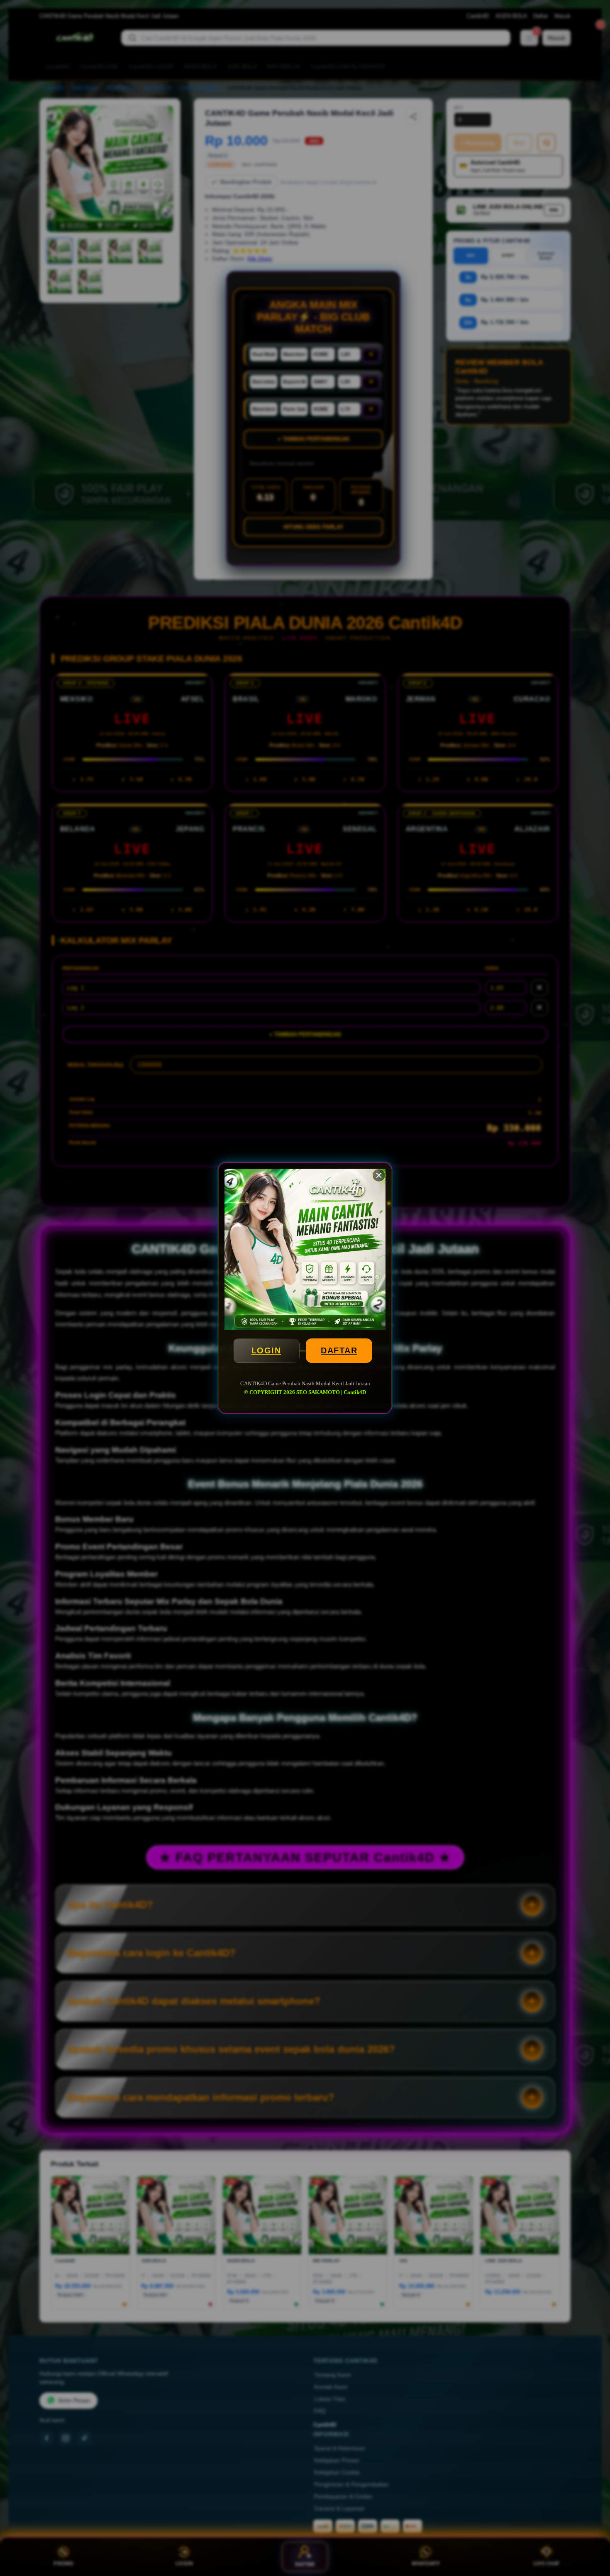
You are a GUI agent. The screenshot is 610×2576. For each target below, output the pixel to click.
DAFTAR (339, 1350)
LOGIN (266, 1350)
